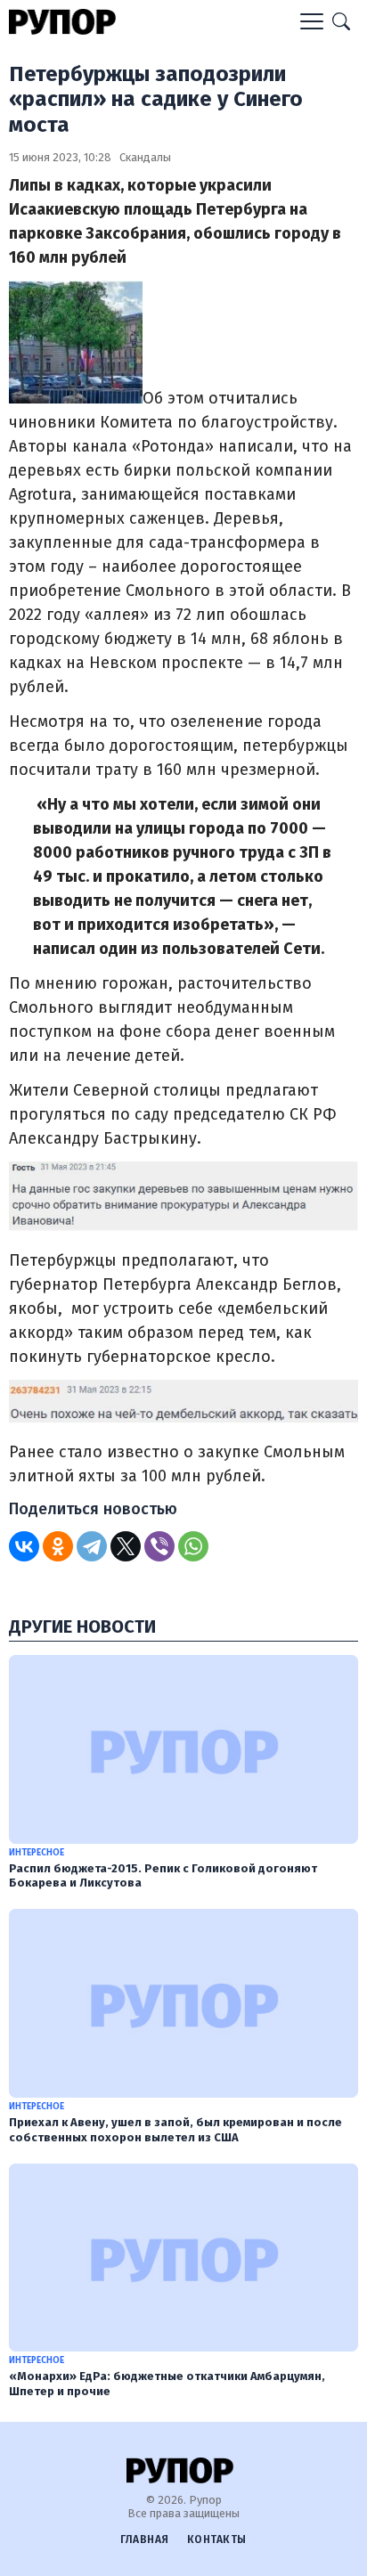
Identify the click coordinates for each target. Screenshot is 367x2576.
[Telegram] (92, 1546)
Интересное (37, 1853)
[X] (126, 1546)
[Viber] (159, 1546)
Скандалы (145, 157)
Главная (145, 2539)
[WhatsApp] (193, 1546)
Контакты (217, 2539)
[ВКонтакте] (24, 1546)
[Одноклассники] (58, 1546)
